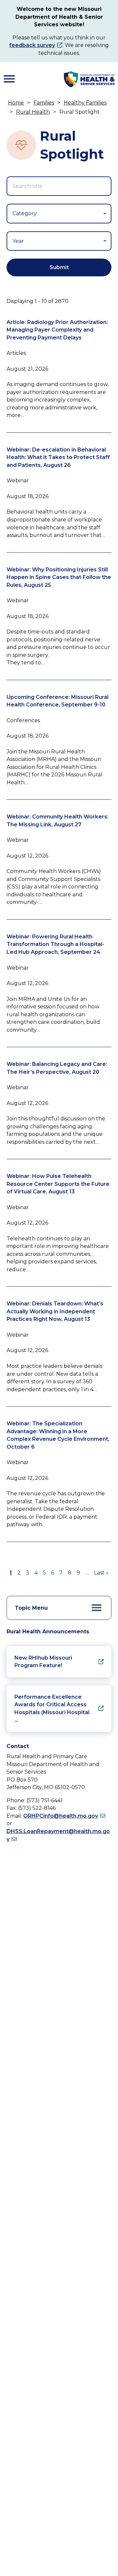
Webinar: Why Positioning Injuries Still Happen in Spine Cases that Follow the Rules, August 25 (59, 577)
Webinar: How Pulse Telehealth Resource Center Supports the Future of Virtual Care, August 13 (58, 1184)
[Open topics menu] (97, 1608)
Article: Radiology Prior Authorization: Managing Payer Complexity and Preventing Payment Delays (57, 330)
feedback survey (32, 45)
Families (44, 103)
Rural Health (33, 112)
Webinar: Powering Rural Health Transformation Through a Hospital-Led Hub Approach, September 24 (55, 944)
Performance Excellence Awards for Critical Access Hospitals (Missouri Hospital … (52, 1709)
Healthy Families (85, 103)
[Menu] (9, 79)
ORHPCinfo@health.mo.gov (61, 1816)
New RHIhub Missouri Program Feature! (43, 1662)
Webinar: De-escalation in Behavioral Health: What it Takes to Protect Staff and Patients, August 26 (58, 457)
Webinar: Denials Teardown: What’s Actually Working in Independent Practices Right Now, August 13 (55, 1311)
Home (16, 103)
